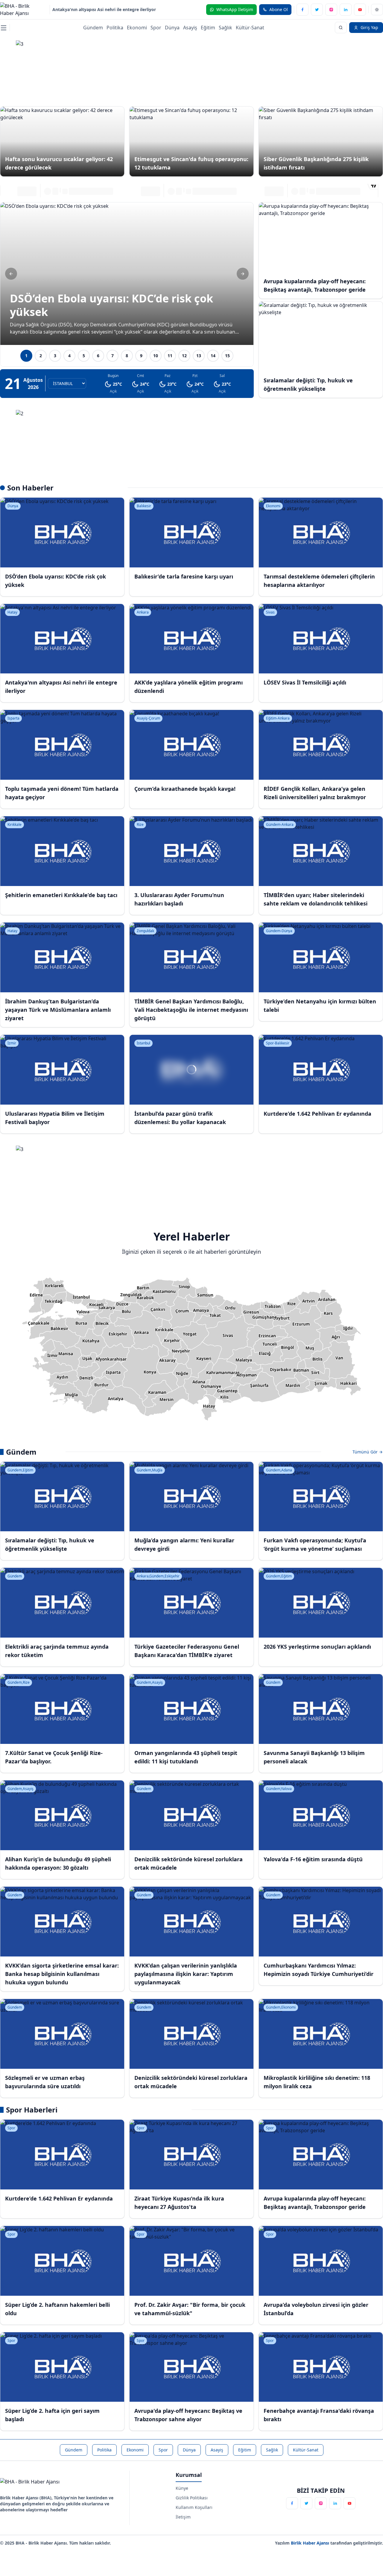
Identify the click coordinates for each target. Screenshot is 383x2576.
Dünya (172, 28)
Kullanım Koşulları (194, 2507)
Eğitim (208, 28)
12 (184, 356)
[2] (192, 437)
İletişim (183, 2517)
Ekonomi (137, 28)
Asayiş (190, 28)
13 (199, 356)
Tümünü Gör (366, 1452)
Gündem (93, 28)
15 (227, 356)
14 (213, 356)
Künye (182, 2488)
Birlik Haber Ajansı (311, 2543)
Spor (156, 28)
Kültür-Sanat (250, 28)
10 (156, 356)
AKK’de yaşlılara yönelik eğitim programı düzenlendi (106, 9)
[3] (192, 67)
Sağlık (225, 28)
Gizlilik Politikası (192, 2498)
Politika (115, 28)
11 (170, 356)
